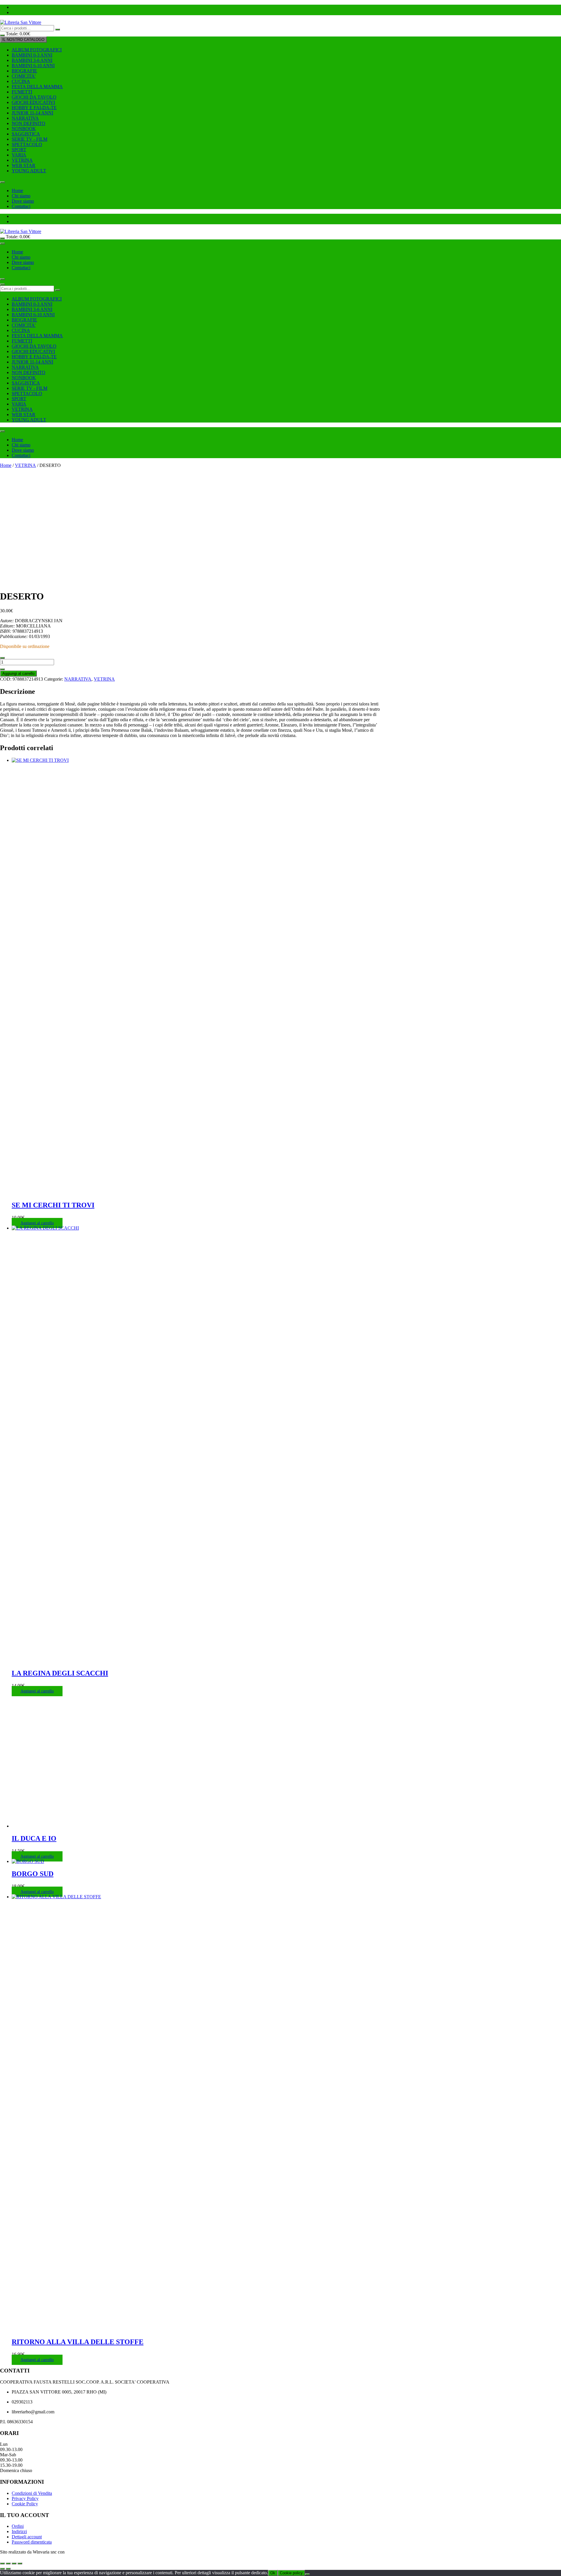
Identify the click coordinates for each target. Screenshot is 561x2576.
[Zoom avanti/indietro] (2, 2563)
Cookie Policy (25, 2504)
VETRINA (22, 160)
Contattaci (21, 206)
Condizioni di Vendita (32, 2493)
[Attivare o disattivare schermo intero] (8, 2563)
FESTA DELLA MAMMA (37, 87)
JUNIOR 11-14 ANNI (32, 113)
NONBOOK (24, 129)
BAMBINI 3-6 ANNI (32, 60)
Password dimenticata (32, 2542)
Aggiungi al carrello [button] (37, 1223)
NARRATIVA (25, 118)
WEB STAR (24, 165)
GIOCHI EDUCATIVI (33, 102)
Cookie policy (291, 2573)
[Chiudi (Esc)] (20, 2563)
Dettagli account (27, 2537)
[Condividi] (14, 2563)
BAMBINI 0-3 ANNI (32, 55)
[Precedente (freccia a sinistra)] (2, 2569)
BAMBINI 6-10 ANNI (33, 66)
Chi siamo (21, 196)
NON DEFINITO (28, 123)
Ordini (18, 2526)
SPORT (19, 150)
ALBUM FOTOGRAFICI (37, 50)
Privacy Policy (25, 2498)
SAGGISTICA (26, 134)
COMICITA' (24, 76)
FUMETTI (22, 92)
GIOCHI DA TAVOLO (34, 97)
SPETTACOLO (27, 144)
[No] (307, 2574)
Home (17, 191)
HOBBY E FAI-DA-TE (34, 108)
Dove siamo (23, 201)
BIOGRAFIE (24, 71)
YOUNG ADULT (29, 171)
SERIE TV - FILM (30, 139)
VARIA (19, 155)
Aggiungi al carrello (18, 673)
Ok (273, 2573)
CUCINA (21, 81)
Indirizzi (19, 2531)
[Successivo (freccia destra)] (8, 2569)
